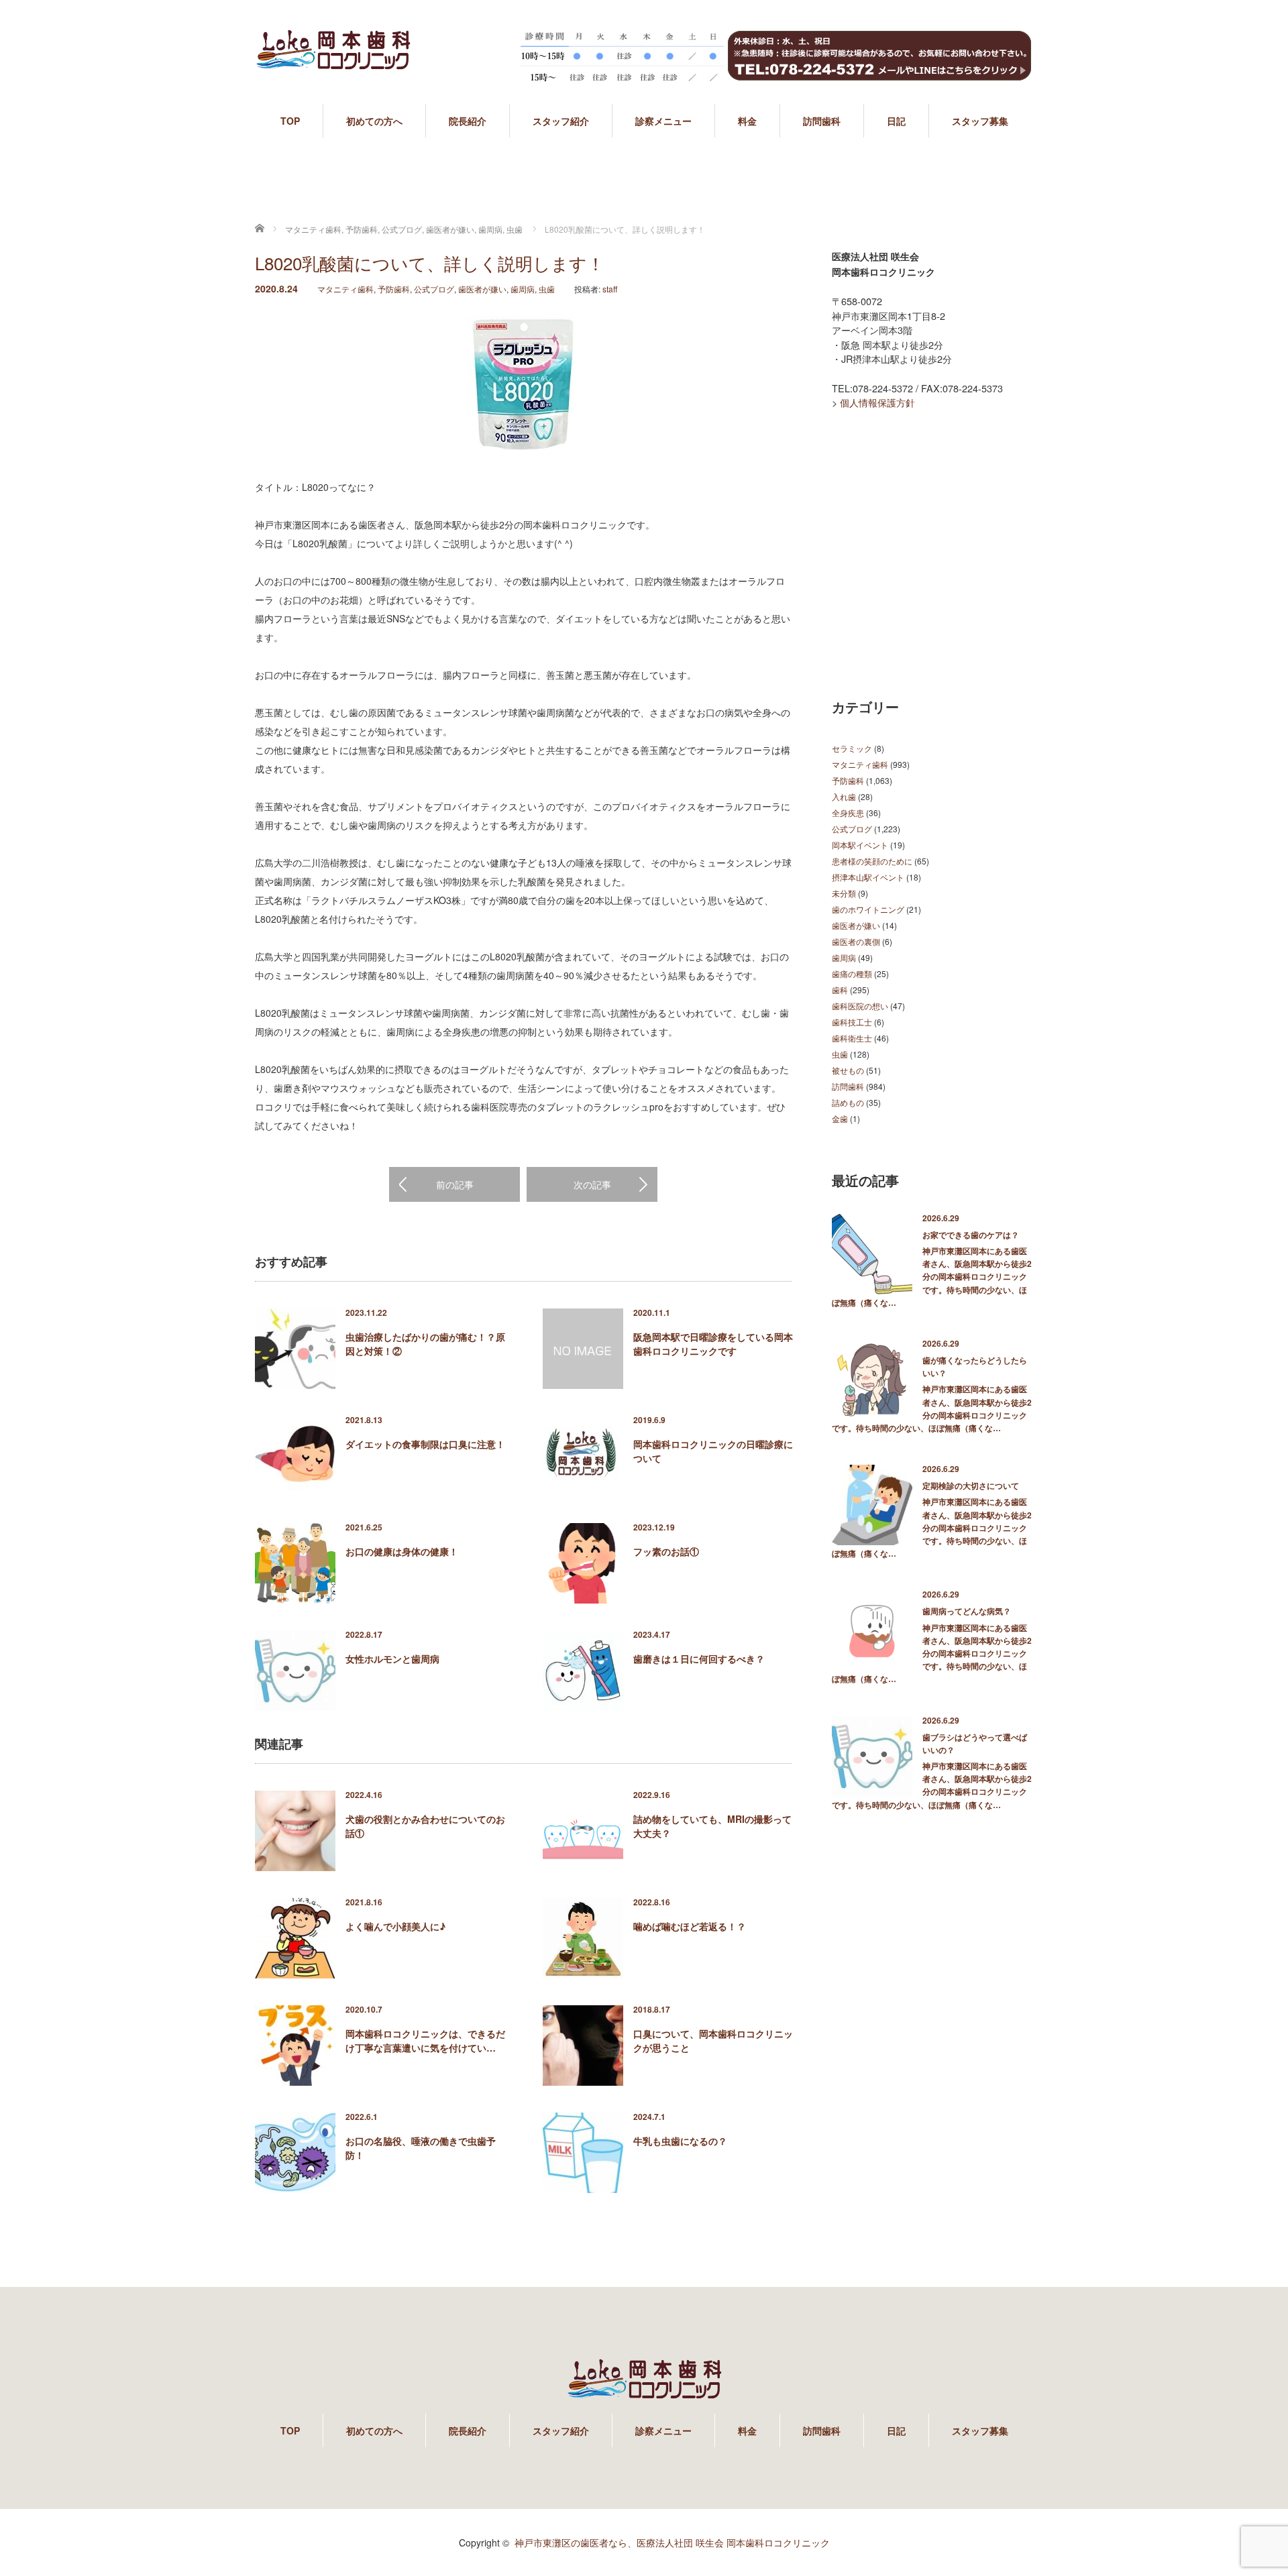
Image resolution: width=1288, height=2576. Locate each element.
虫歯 (547, 289)
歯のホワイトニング (868, 909)
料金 (747, 121)
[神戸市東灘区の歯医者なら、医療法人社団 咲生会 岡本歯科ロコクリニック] (333, 62)
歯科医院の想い (860, 1006)
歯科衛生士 (852, 1038)
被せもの (848, 1070)
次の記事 (592, 1184)
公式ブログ (434, 289)
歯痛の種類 (852, 973)
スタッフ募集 (980, 121)
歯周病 (523, 289)
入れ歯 (844, 796)
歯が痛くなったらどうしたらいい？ (975, 1366)
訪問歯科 (822, 121)
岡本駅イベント (860, 845)
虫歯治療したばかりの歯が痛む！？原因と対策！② (425, 1344)
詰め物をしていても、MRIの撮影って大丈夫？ (712, 1826)
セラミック (852, 748)
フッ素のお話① (666, 1551)
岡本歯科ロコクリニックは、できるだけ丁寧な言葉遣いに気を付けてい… (425, 2040)
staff (610, 289)
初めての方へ (374, 121)
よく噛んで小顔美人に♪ (395, 1926)
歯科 (840, 990)
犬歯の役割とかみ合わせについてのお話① (425, 1826)
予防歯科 (394, 289)
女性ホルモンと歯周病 (392, 1659)
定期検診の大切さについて (971, 1486)
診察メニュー (663, 121)
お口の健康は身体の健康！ (402, 1551)
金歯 (840, 1118)
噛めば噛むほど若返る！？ (690, 1926)
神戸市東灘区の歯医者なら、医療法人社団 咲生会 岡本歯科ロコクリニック (672, 2542)
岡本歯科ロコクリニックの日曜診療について (713, 1451)
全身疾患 (848, 813)
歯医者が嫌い (482, 289)
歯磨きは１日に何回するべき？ (699, 1659)
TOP (290, 121)
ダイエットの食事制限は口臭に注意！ (425, 1444)
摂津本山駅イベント (868, 877)
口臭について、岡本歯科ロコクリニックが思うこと (713, 2040)
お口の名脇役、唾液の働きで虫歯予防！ (421, 2148)
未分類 (844, 893)
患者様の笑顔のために (872, 861)
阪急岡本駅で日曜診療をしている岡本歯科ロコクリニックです (713, 1344)
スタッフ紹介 (561, 121)
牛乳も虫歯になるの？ (680, 2141)
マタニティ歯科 (345, 289)
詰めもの (848, 1102)
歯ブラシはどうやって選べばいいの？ (975, 1743)
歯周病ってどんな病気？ (967, 1611)
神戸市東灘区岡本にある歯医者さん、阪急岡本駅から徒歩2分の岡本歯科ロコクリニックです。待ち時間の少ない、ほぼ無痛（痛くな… (932, 1277)
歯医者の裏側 (856, 941)
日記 (896, 121)
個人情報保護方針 (877, 402)
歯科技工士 (852, 1022)
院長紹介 (468, 121)
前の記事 (455, 1184)
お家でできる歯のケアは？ (971, 1235)
